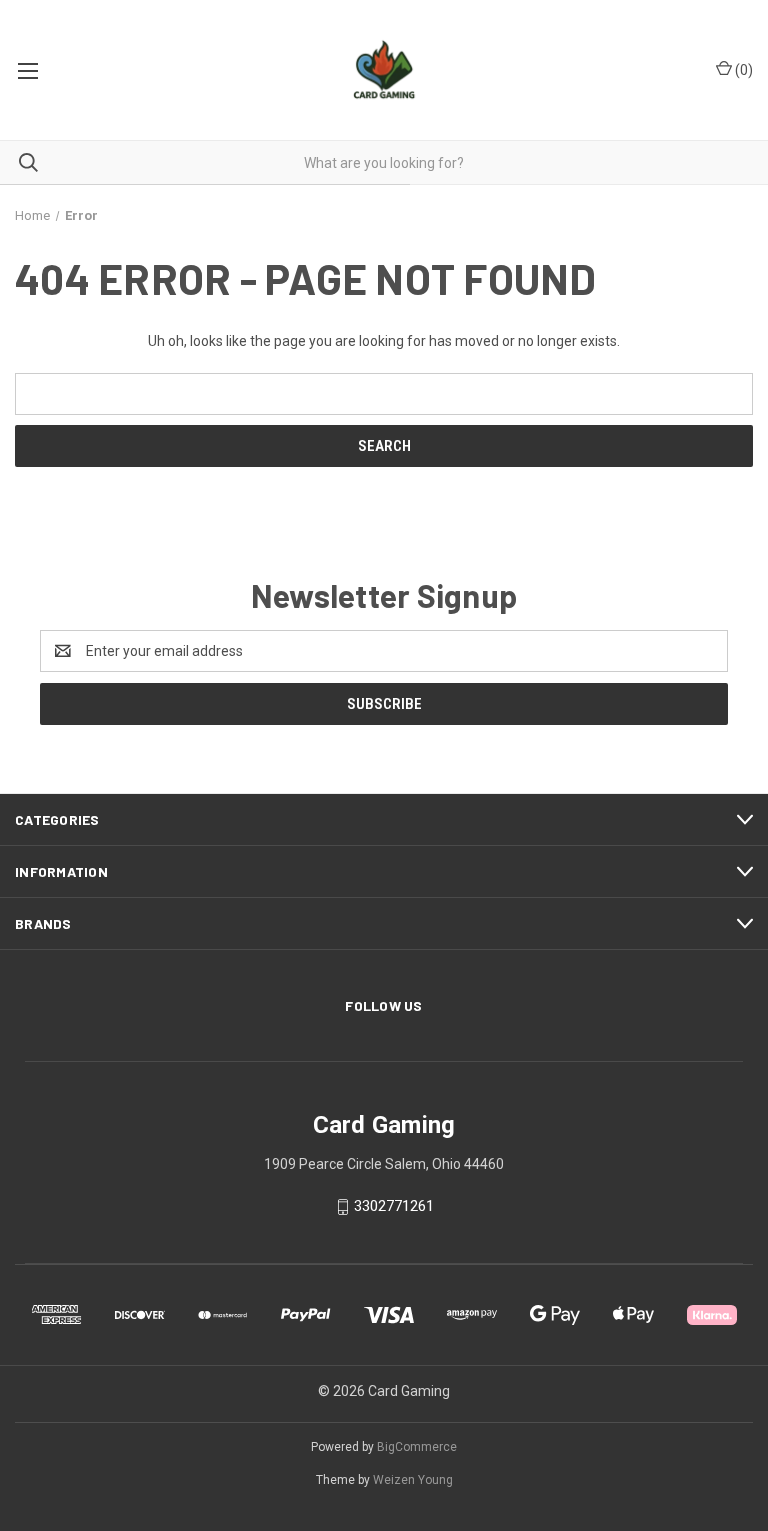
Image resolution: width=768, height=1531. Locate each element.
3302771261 (394, 1206)
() (742, 70)
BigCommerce (417, 1447)
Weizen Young (413, 1480)
